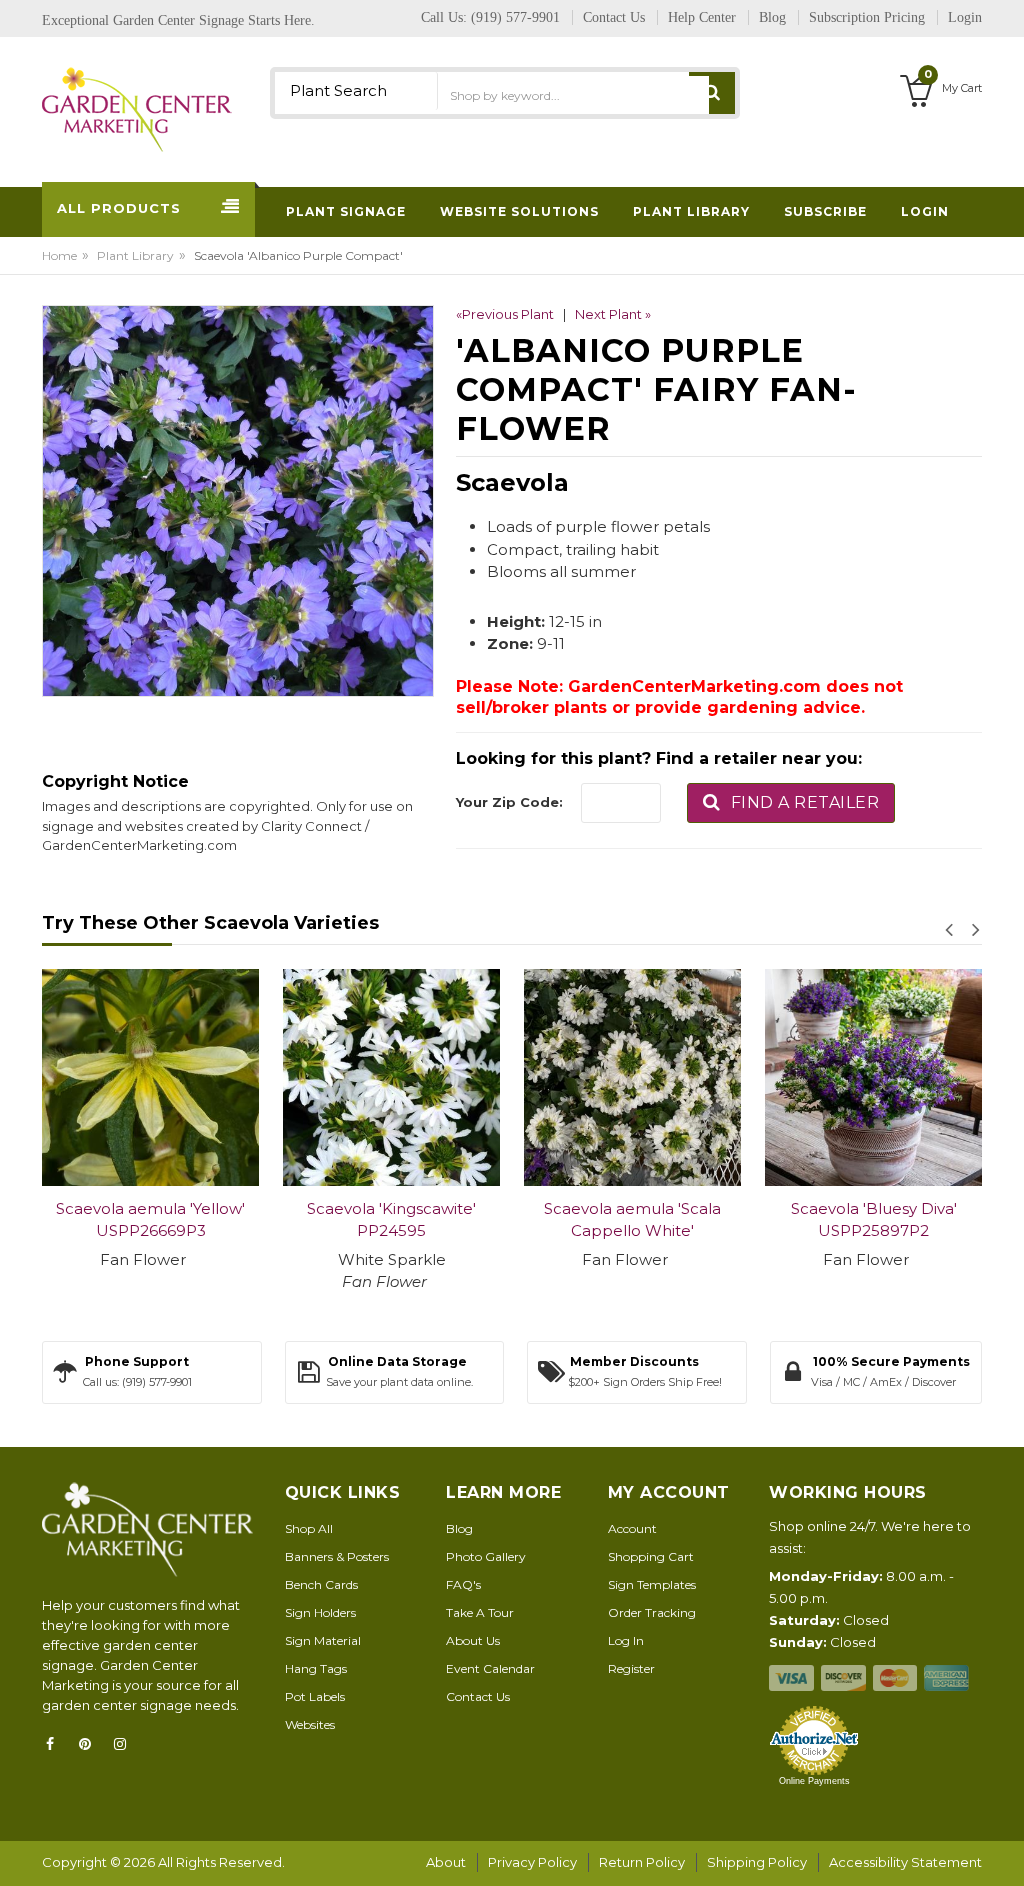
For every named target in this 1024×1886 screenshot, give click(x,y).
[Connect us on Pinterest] (91, 1744)
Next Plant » (613, 314)
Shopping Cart (651, 1556)
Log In (626, 1640)
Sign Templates (652, 1584)
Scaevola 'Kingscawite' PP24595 (391, 1220)
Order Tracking (652, 1612)
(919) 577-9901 (515, 17)
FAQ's (463, 1584)
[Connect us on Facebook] (56, 1744)
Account (632, 1528)
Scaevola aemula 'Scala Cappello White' (632, 1220)
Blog (459, 1528)
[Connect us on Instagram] (126, 1744)
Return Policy (642, 1862)
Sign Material (323, 1640)
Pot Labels (315, 1696)
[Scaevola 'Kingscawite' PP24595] (391, 1077)
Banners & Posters (337, 1556)
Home (59, 255)
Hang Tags (316, 1668)
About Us (473, 1640)
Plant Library (135, 255)
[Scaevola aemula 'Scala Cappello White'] (632, 1077)
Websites (310, 1724)
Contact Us (478, 1696)
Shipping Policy (757, 1862)
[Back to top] (1003, 1850)
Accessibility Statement (905, 1862)
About (446, 1862)
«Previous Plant (505, 314)
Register (631, 1668)
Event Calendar (490, 1668)
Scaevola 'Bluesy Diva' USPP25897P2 (874, 1220)
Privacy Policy (532, 1862)
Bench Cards (321, 1584)
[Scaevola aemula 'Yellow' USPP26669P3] (150, 1077)
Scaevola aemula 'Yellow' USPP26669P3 (150, 1220)
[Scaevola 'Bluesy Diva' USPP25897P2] (873, 1077)
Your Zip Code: (509, 802)
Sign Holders (320, 1612)
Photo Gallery (486, 1556)
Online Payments (814, 1781)
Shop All (309, 1528)
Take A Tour (480, 1612)
